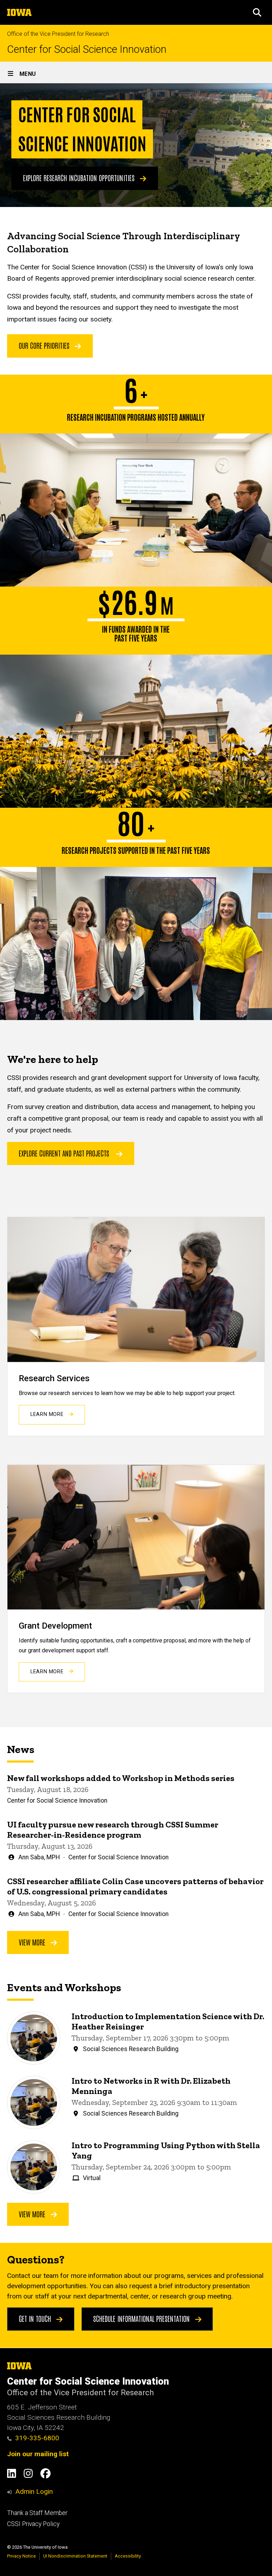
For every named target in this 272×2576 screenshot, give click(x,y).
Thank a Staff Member (37, 2513)
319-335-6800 (37, 2438)
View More (33, 1942)
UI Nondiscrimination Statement (75, 2556)
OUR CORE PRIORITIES (45, 345)
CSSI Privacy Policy (33, 2524)
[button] (257, 12)
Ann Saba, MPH (39, 1857)
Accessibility (128, 2556)
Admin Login (34, 2491)
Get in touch (36, 2318)
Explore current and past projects (64, 1153)
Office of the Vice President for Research (58, 34)
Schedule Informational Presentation (142, 2318)
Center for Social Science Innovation (87, 49)
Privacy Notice (21, 2556)
